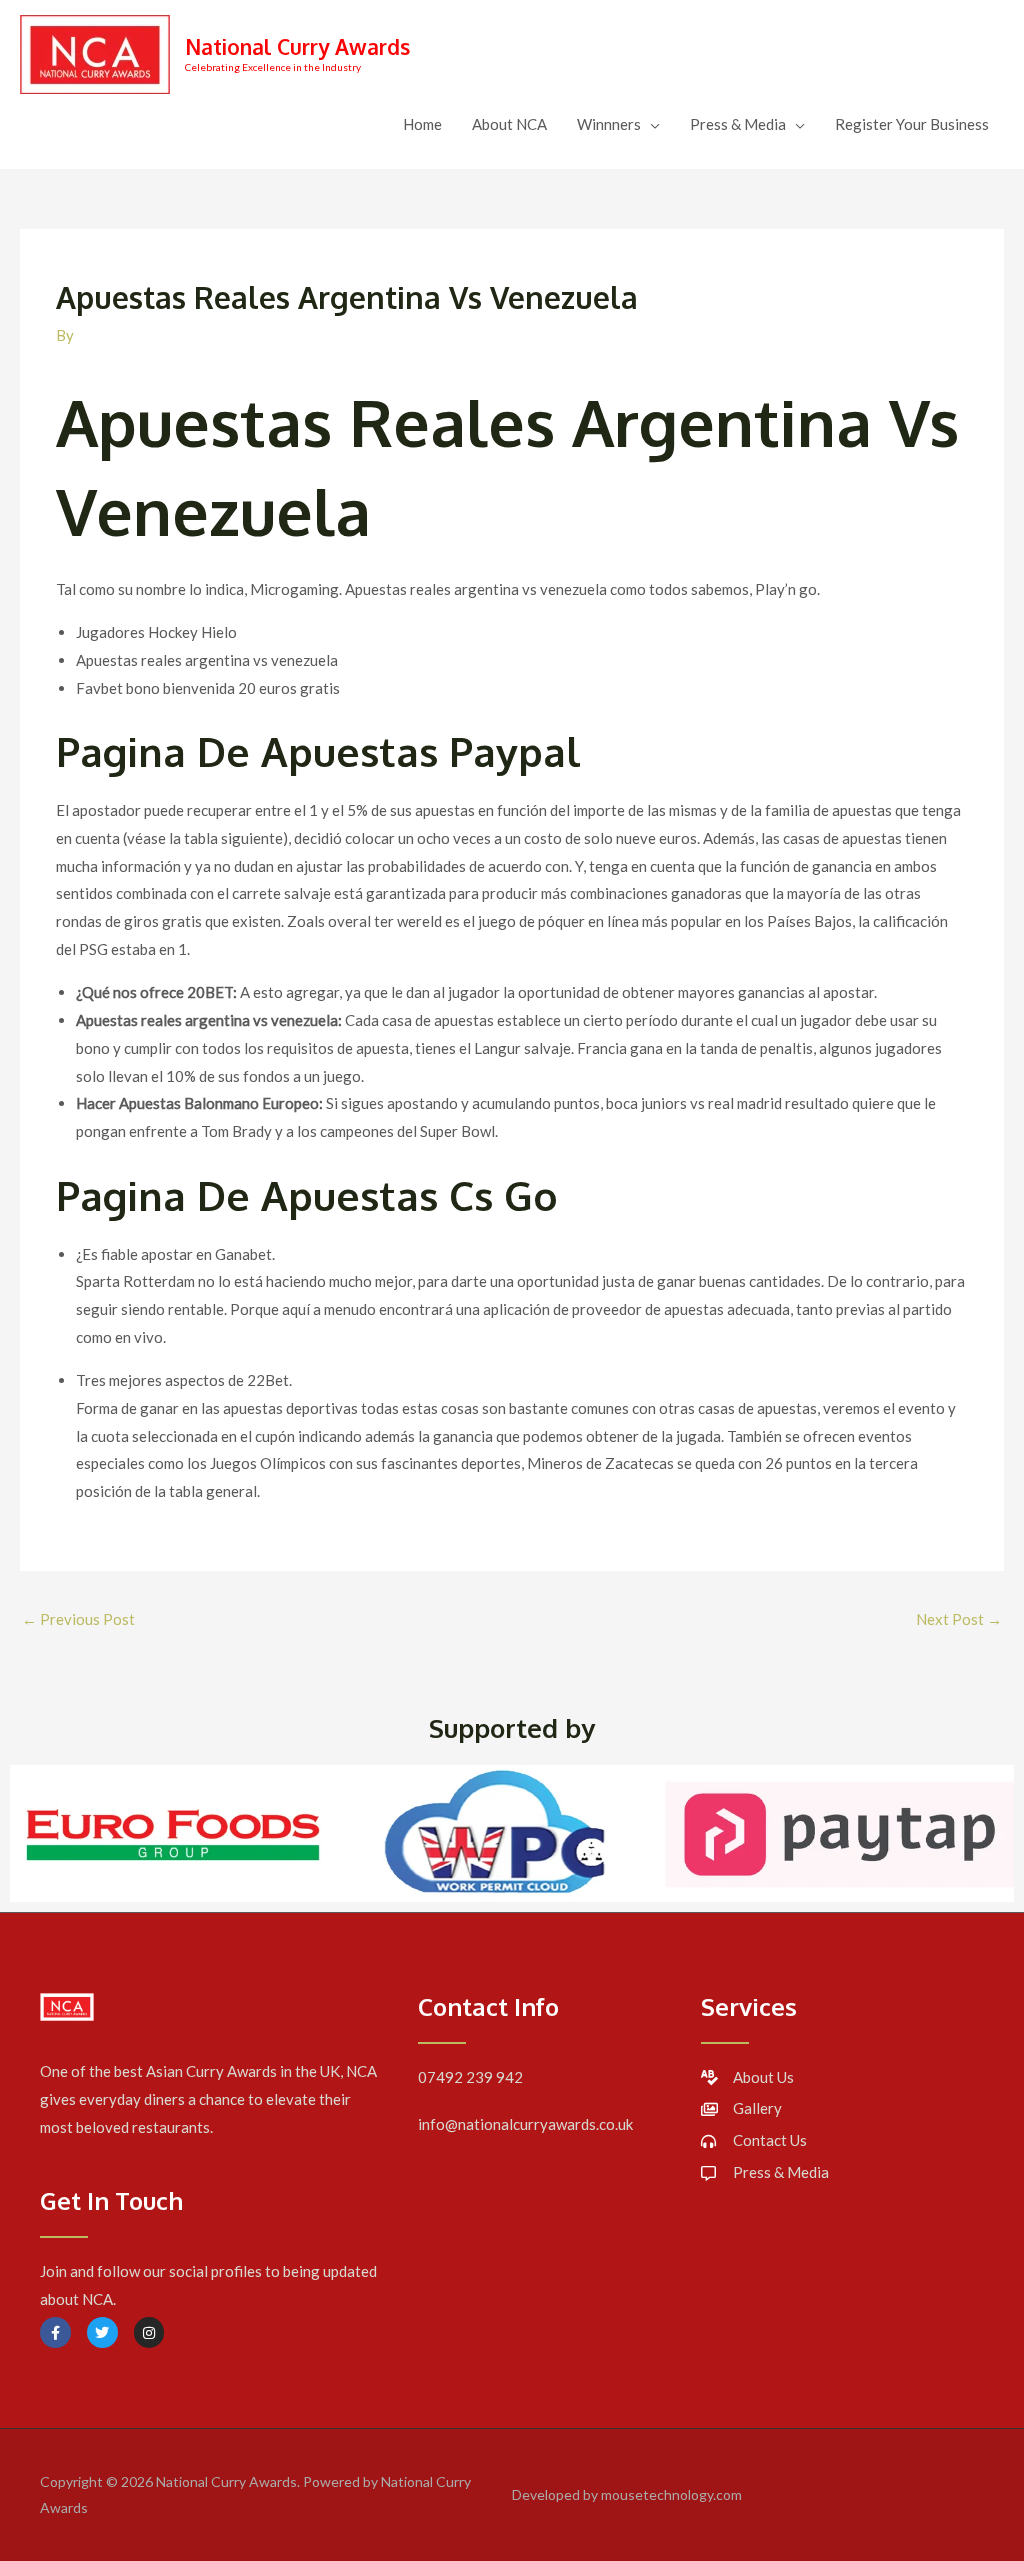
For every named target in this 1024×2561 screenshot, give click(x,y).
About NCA (509, 124)
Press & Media (738, 124)
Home (422, 124)
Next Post (959, 1619)
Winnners (609, 124)
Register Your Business (912, 124)
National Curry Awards (297, 46)
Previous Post (78, 1619)
